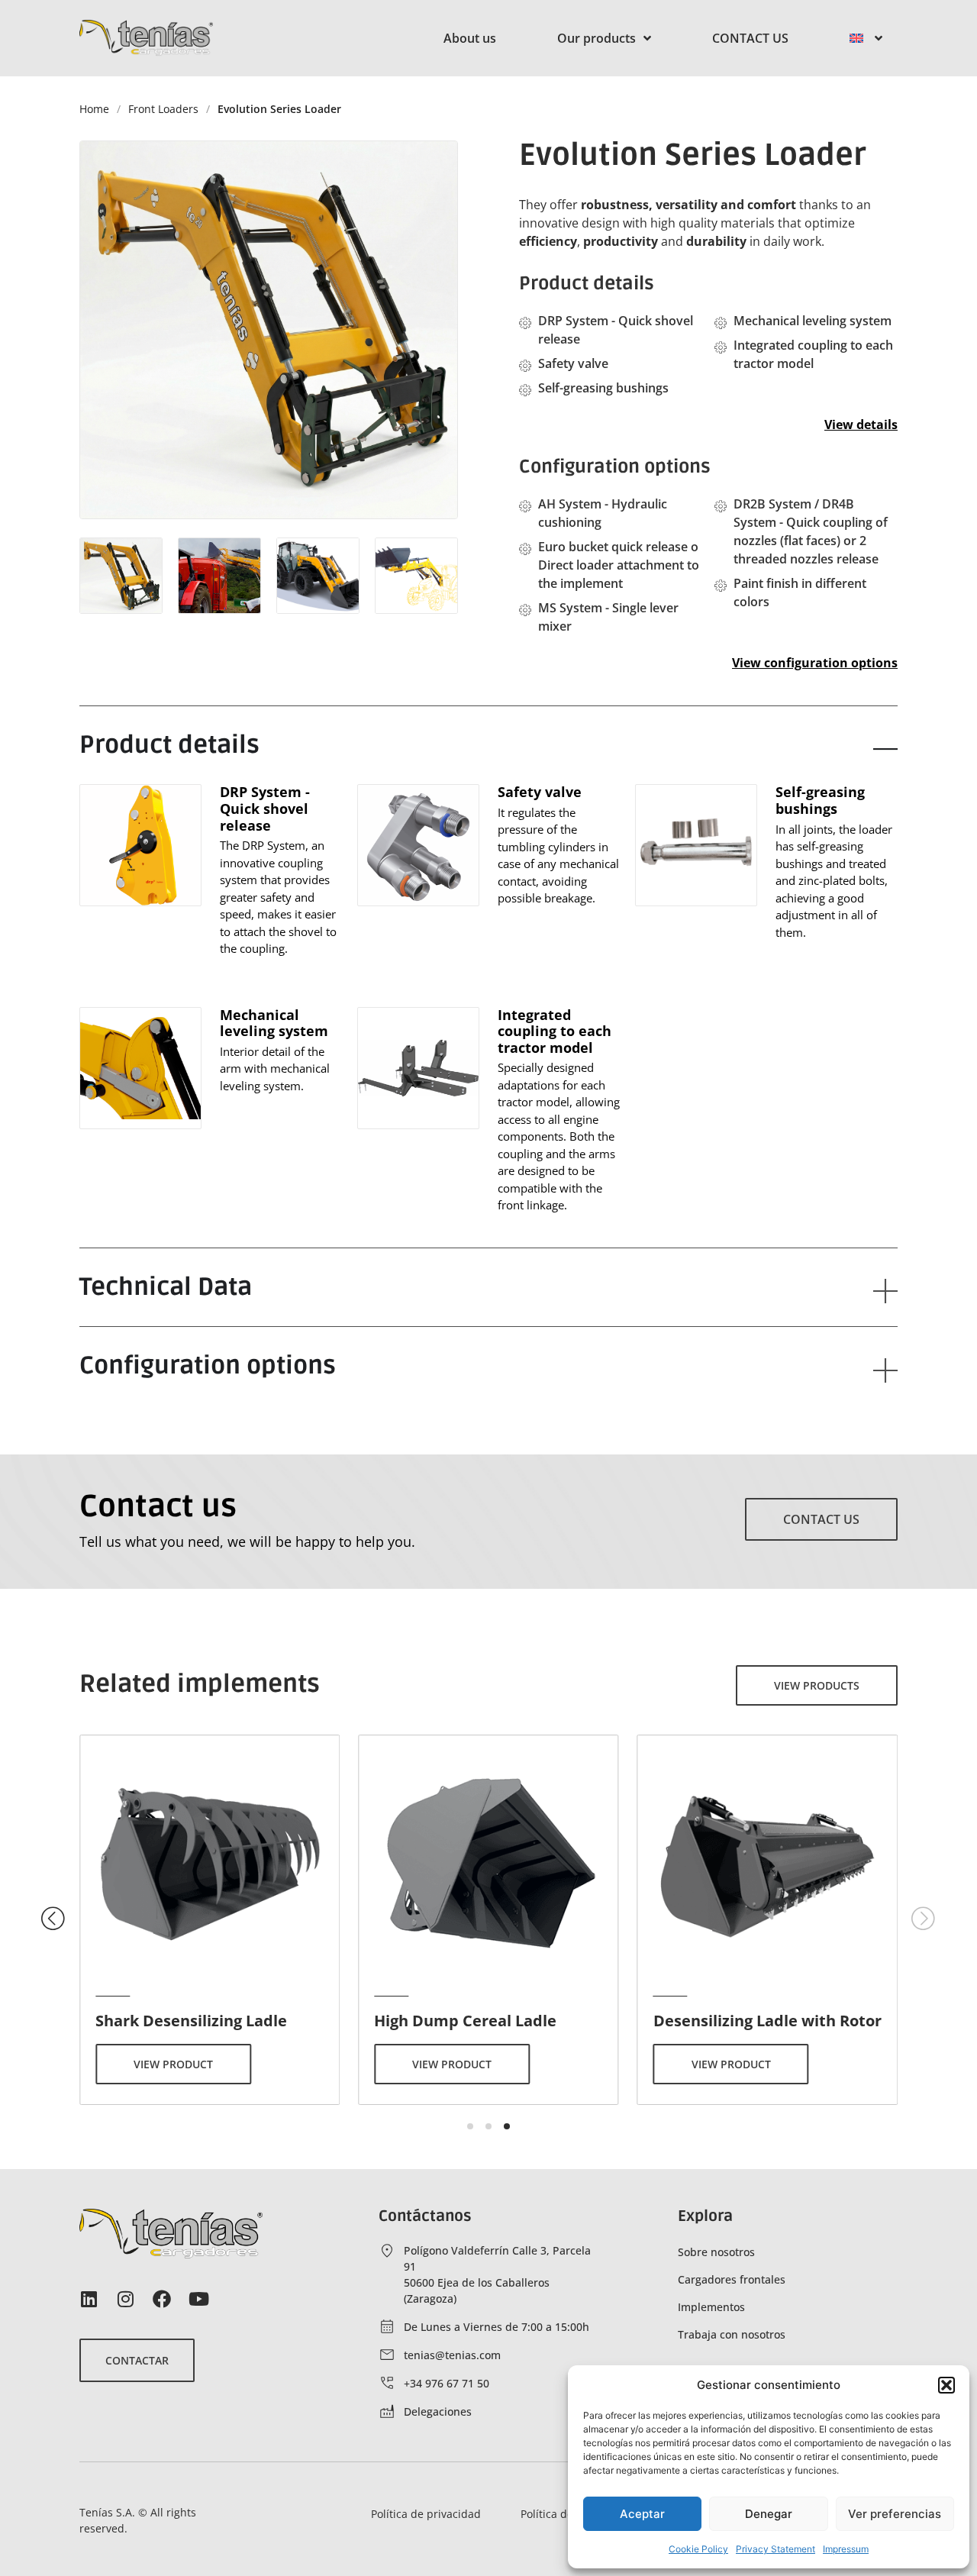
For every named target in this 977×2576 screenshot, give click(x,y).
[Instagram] (125, 2299)
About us (470, 38)
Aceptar (642, 2514)
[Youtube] (198, 2299)
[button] (946, 2385)
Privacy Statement (775, 2549)
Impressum (846, 2549)
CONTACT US (750, 38)
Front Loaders (163, 109)
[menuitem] (866, 38)
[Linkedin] (89, 2299)
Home (94, 109)
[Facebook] (162, 2299)
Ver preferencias (895, 2514)
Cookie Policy (698, 2549)
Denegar (769, 2514)
